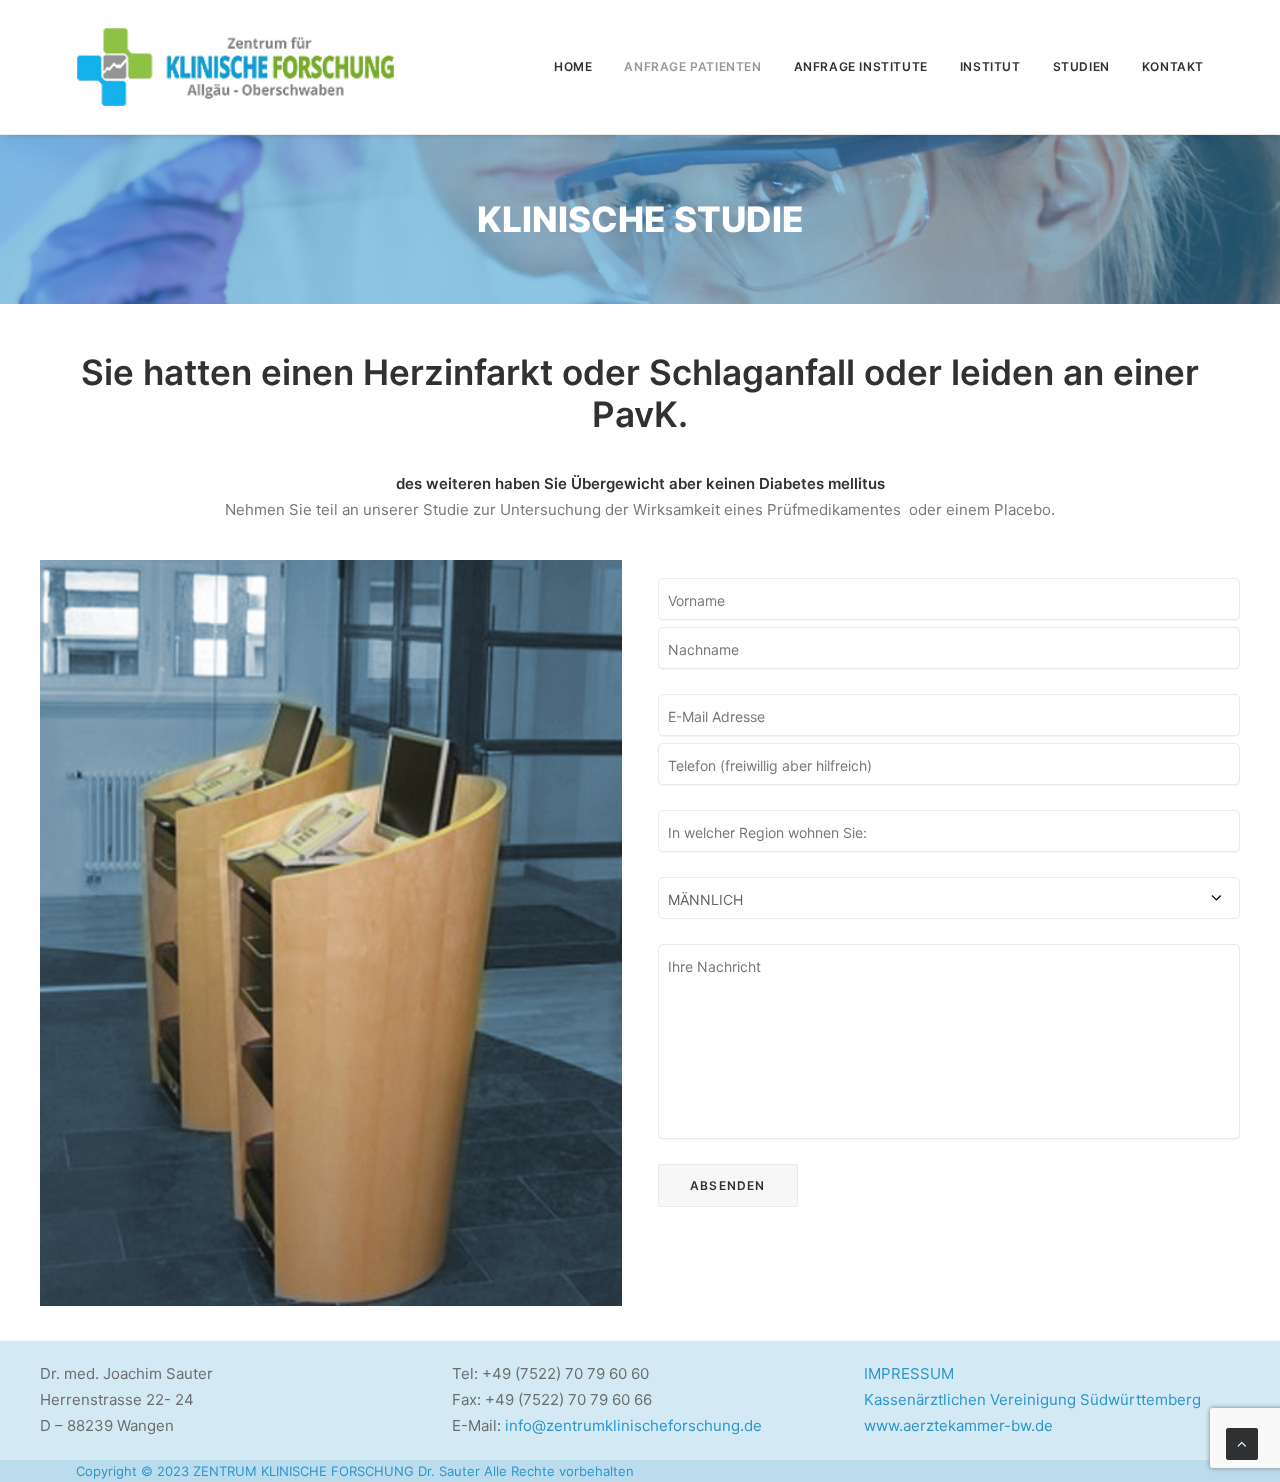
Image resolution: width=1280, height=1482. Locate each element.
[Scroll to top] (1242, 1442)
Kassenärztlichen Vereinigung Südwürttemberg (1032, 1399)
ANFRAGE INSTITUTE (861, 66)
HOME (573, 66)
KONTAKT (1173, 66)
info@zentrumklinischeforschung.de (633, 1425)
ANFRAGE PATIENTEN (692, 66)
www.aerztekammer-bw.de (958, 1425)
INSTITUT (990, 66)
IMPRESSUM (909, 1373)
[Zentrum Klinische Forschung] (236, 67)
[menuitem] (580, 67)
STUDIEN (1081, 66)
